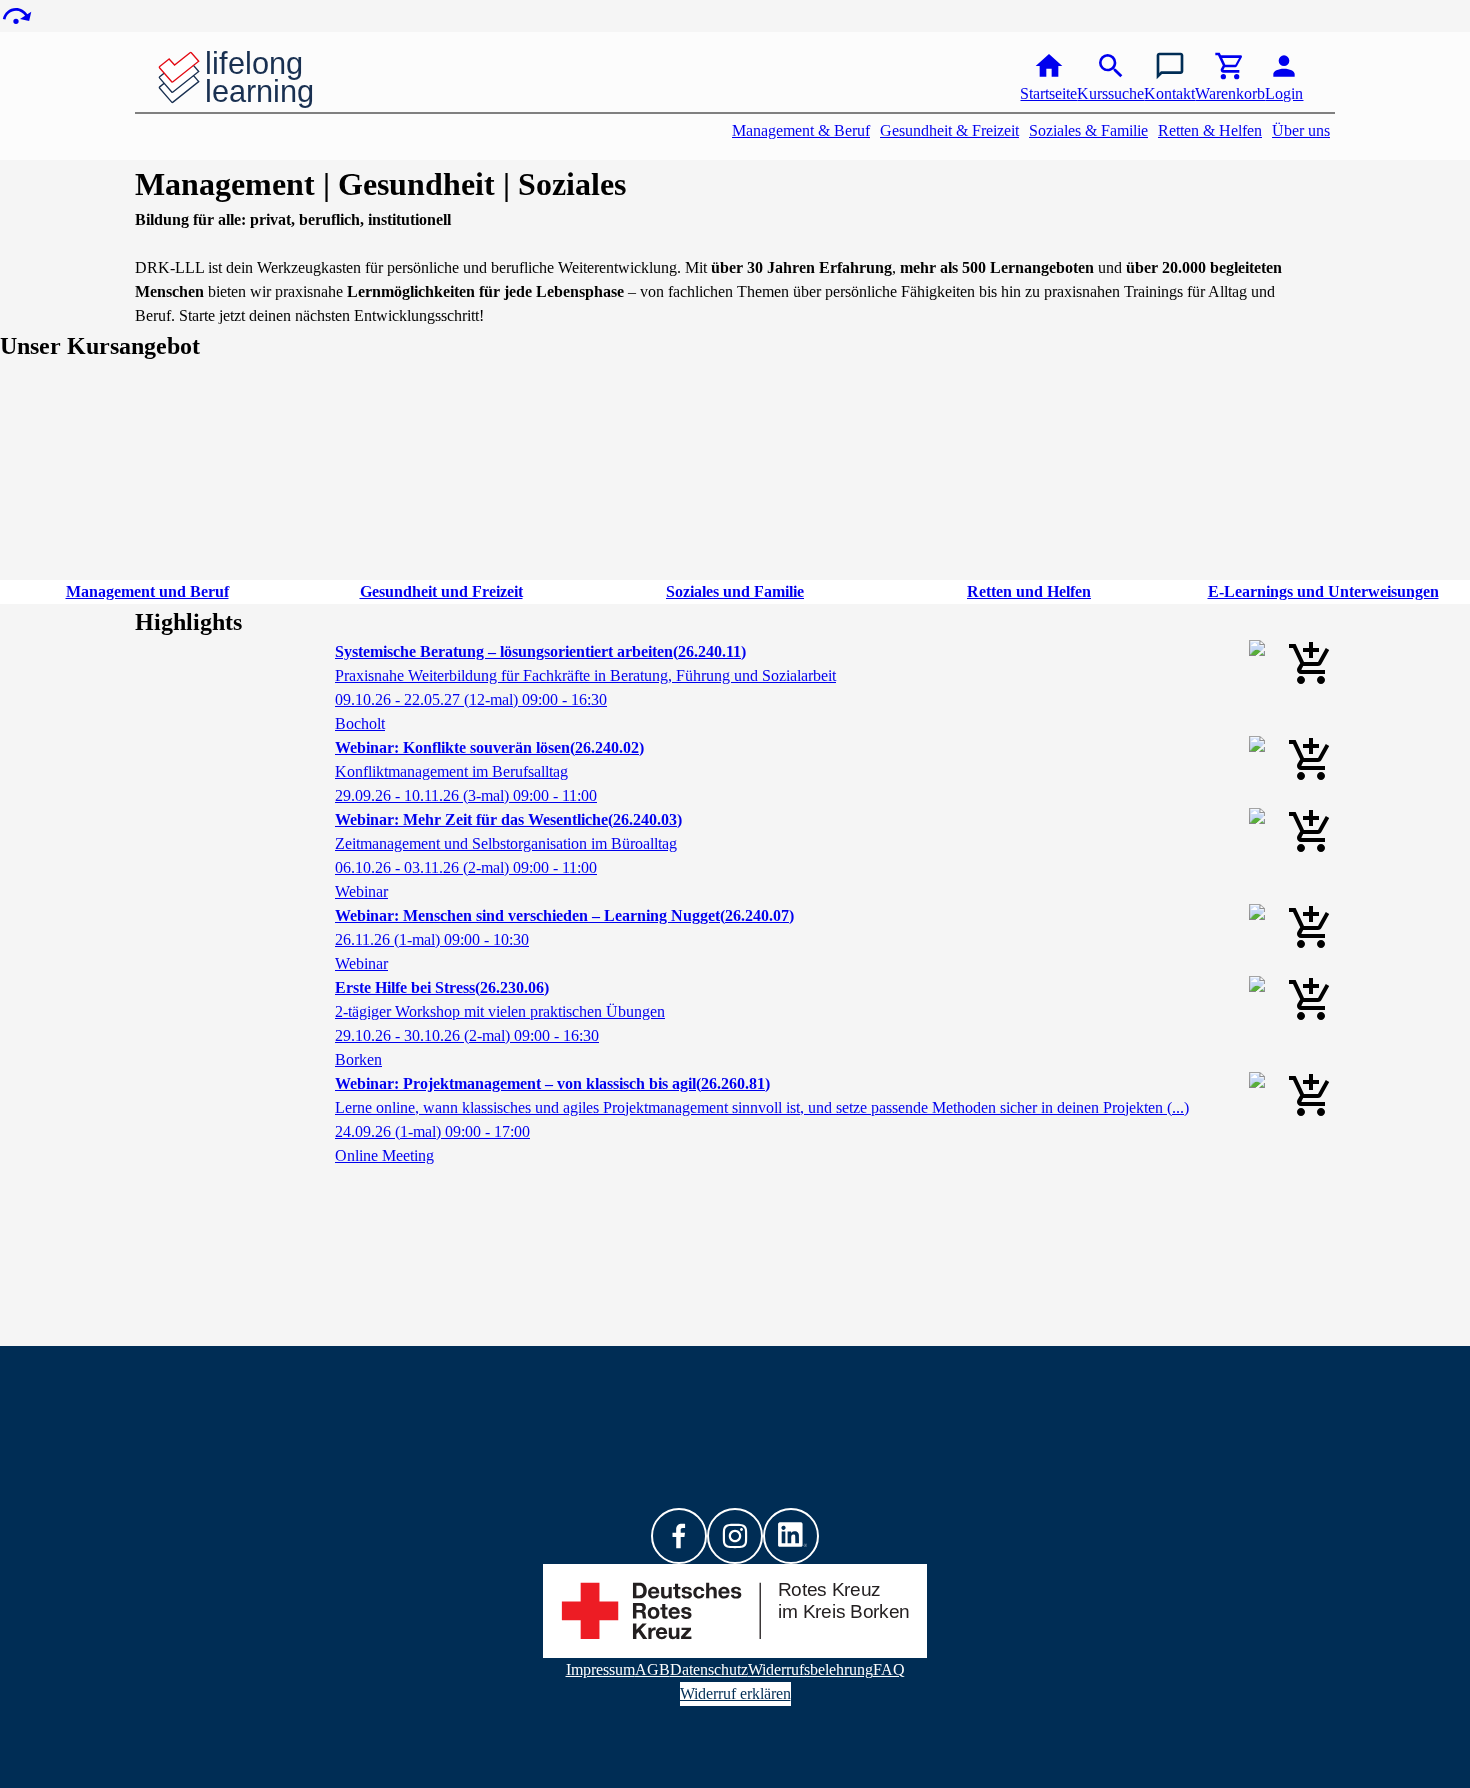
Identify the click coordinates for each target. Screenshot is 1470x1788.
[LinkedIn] (791, 1536)
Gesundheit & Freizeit (949, 130)
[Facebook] (679, 1536)
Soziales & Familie (1088, 130)
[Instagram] (735, 1536)
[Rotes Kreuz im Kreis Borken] (735, 1611)
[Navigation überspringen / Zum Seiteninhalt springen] (16, 16)
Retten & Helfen (1210, 130)
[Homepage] (266, 78)
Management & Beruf (801, 130)
